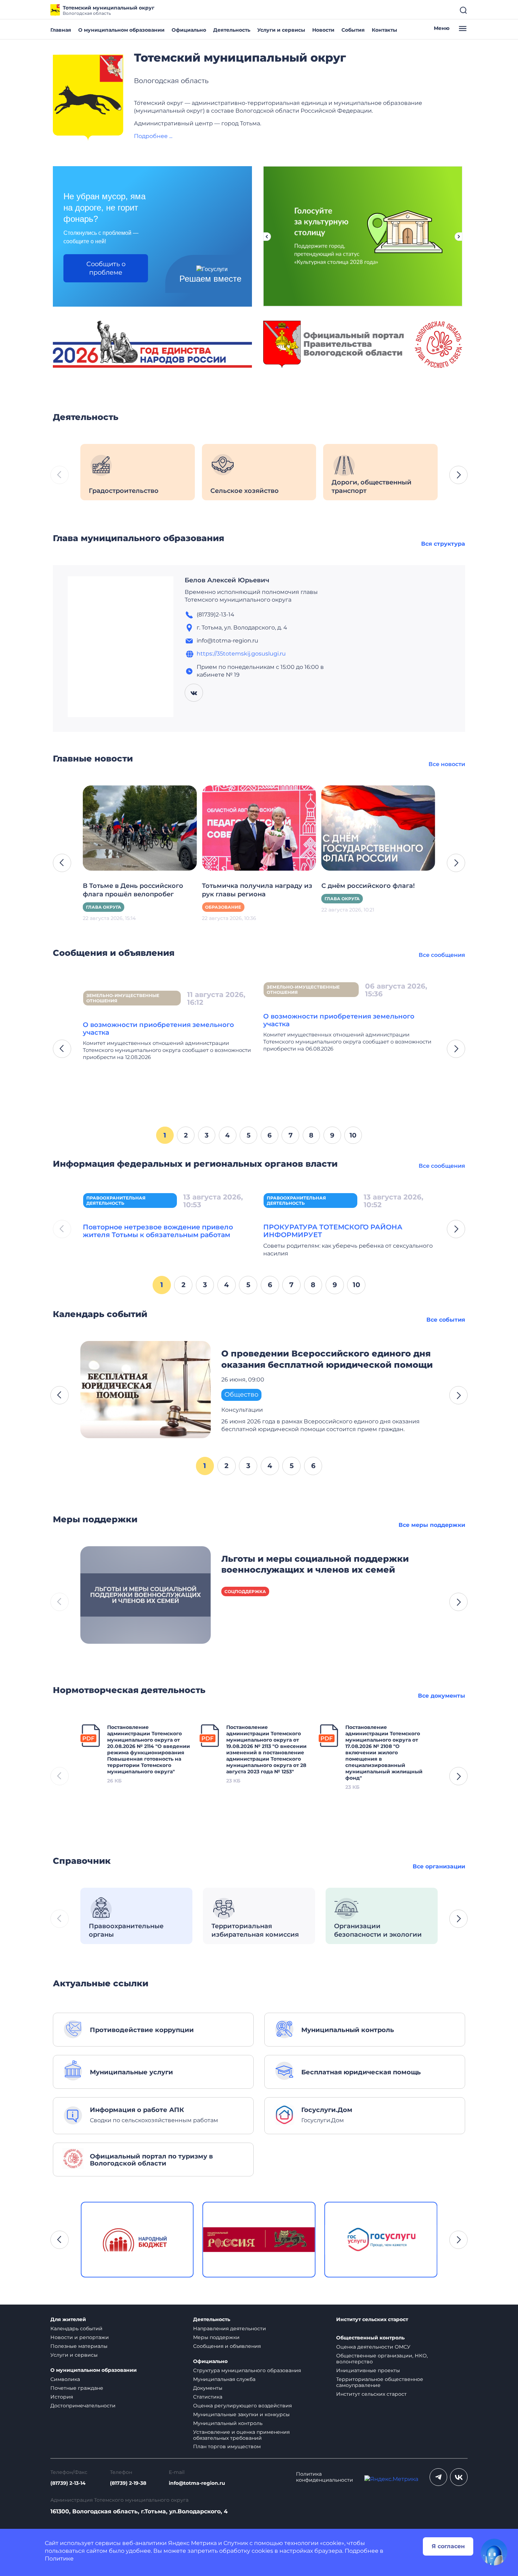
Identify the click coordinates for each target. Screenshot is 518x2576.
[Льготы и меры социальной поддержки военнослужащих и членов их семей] (146, 1594)
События (353, 30)
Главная (61, 30)
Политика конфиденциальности (325, 2477)
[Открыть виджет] (494, 2552)
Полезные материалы (79, 2346)
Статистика (208, 2397)
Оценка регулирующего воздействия (242, 2406)
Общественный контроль (370, 2338)
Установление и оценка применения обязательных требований (241, 2435)
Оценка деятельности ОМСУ (373, 2347)
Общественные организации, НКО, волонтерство (382, 2359)
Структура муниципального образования (247, 2370)
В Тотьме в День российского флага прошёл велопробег (133, 890)
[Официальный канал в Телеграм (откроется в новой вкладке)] (438, 2477)
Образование (223, 907)
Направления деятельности (230, 2329)
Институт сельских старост (372, 2320)
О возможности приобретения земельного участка (158, 1029)
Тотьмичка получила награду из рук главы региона (257, 890)
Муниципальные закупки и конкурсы (241, 2414)
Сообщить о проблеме (106, 268)
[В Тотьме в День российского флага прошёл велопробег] (140, 828)
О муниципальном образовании (121, 30)
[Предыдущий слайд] (267, 237)
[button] (458, 475)
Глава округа (104, 907)
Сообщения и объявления (227, 2346)
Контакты (384, 30)
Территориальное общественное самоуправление (380, 2382)
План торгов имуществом (227, 2446)
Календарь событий (76, 2329)
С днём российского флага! (368, 886)
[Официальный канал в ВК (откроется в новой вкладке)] (459, 2477)
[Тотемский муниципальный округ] (88, 98)
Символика (65, 2379)
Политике (59, 2559)
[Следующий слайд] (459, 237)
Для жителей (68, 2320)
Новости (323, 30)
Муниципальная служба (224, 2379)
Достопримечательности (83, 2406)
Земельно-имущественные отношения (123, 998)
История (62, 2397)
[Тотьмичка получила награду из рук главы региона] (259, 828)
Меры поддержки (216, 2337)
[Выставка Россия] (137, 2240)
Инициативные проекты (368, 2370)
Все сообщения (442, 955)
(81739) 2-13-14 (68, 2483)
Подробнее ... (153, 136)
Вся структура (443, 544)
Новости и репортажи (80, 2337)
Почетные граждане (77, 2388)
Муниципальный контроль (228, 2423)
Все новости (447, 764)
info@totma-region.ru (197, 2483)
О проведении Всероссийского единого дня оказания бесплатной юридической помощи (327, 1359)
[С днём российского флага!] (378, 828)
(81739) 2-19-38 (128, 2483)
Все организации (439, 1866)
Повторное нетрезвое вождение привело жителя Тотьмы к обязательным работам (158, 1231)
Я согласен (448, 2546)
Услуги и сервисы (281, 30)
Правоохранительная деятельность (116, 1201)
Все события (446, 1320)
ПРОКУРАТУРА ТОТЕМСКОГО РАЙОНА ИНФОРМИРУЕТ (333, 1231)
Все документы (442, 1696)
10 (353, 1135)
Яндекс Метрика (192, 2543)
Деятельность (232, 30)
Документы (208, 2388)
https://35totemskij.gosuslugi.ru (241, 654)
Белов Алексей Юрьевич (227, 580)
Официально (189, 30)
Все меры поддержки (432, 1525)
